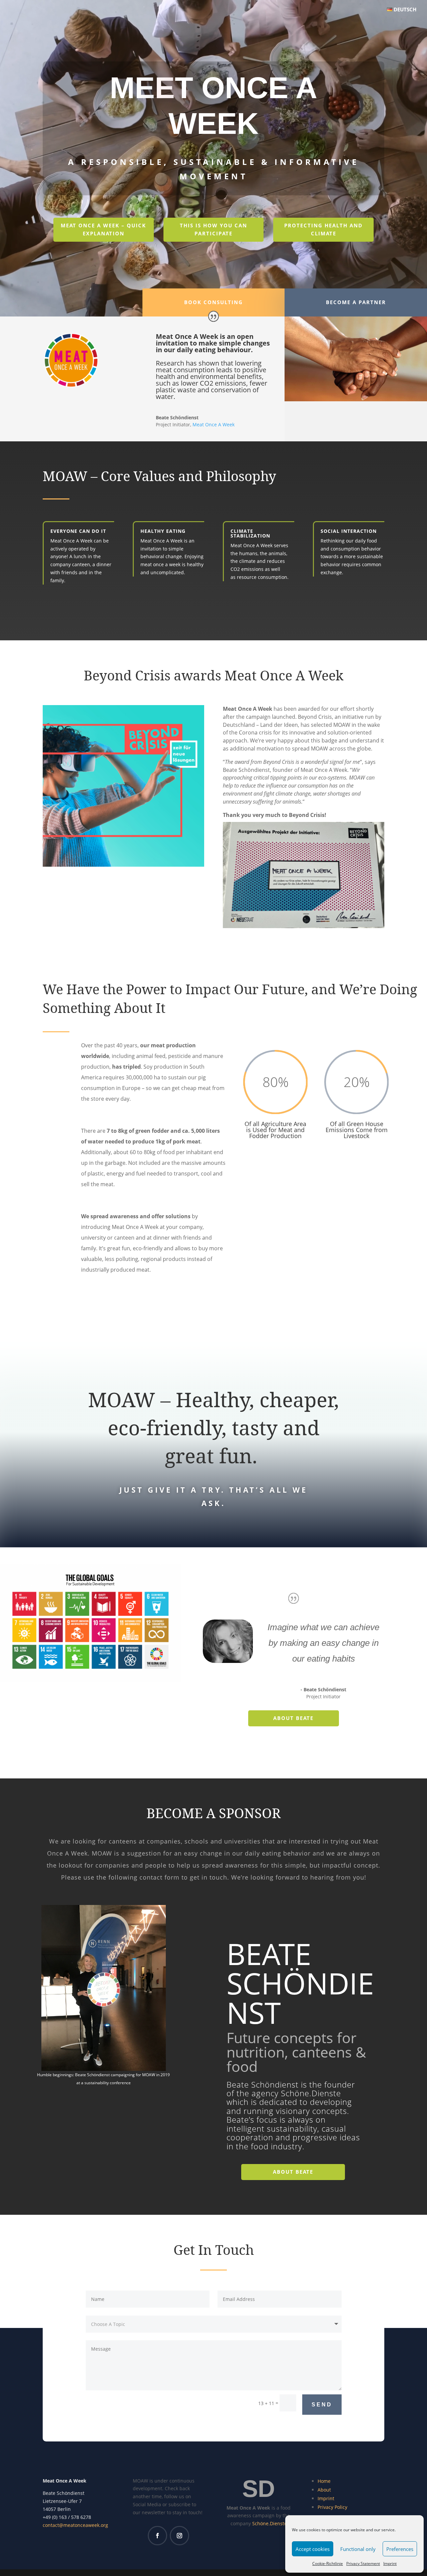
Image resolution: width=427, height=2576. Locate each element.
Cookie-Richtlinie (328, 2563)
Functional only (358, 2549)
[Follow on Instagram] (179, 2536)
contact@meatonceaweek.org (75, 2525)
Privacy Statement (363, 2563)
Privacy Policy (332, 2507)
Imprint (390, 2563)
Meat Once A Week (213, 424)
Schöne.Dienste (270, 2523)
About (324, 2490)
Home (324, 2481)
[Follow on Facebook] (157, 2536)
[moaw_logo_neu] (71, 385)
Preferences (400, 2549)
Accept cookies (313, 2549)
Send (322, 2405)
